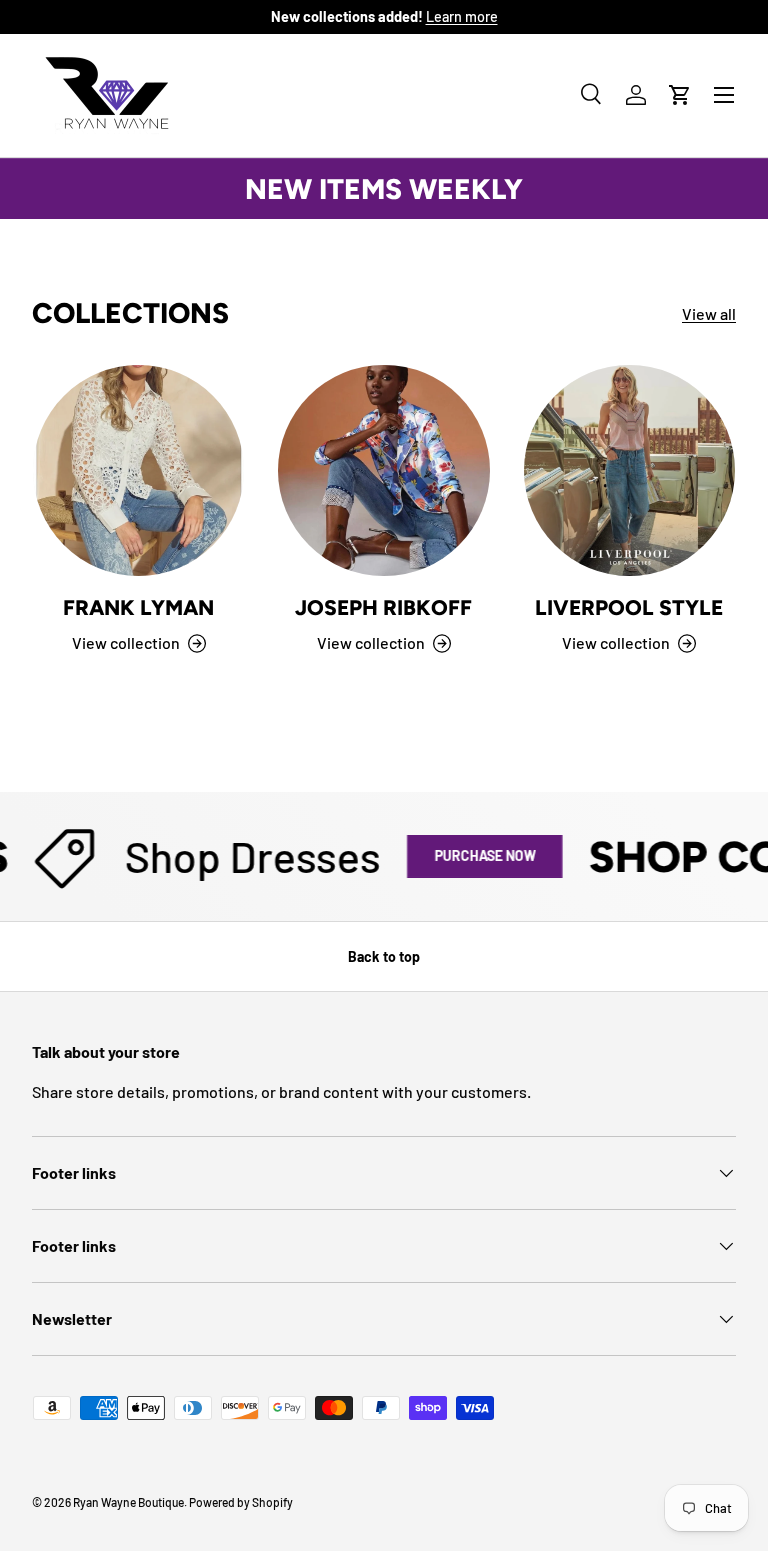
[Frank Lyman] (138, 470)
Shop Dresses (241, 856)
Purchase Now (472, 855)
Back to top (384, 956)
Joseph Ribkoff (383, 607)
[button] (680, 95)
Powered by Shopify (241, 1502)
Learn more (462, 16)
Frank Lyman (138, 607)
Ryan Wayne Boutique (128, 1502)
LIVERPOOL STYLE (629, 607)
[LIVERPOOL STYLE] (629, 470)
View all (709, 313)
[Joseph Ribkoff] (383, 470)
